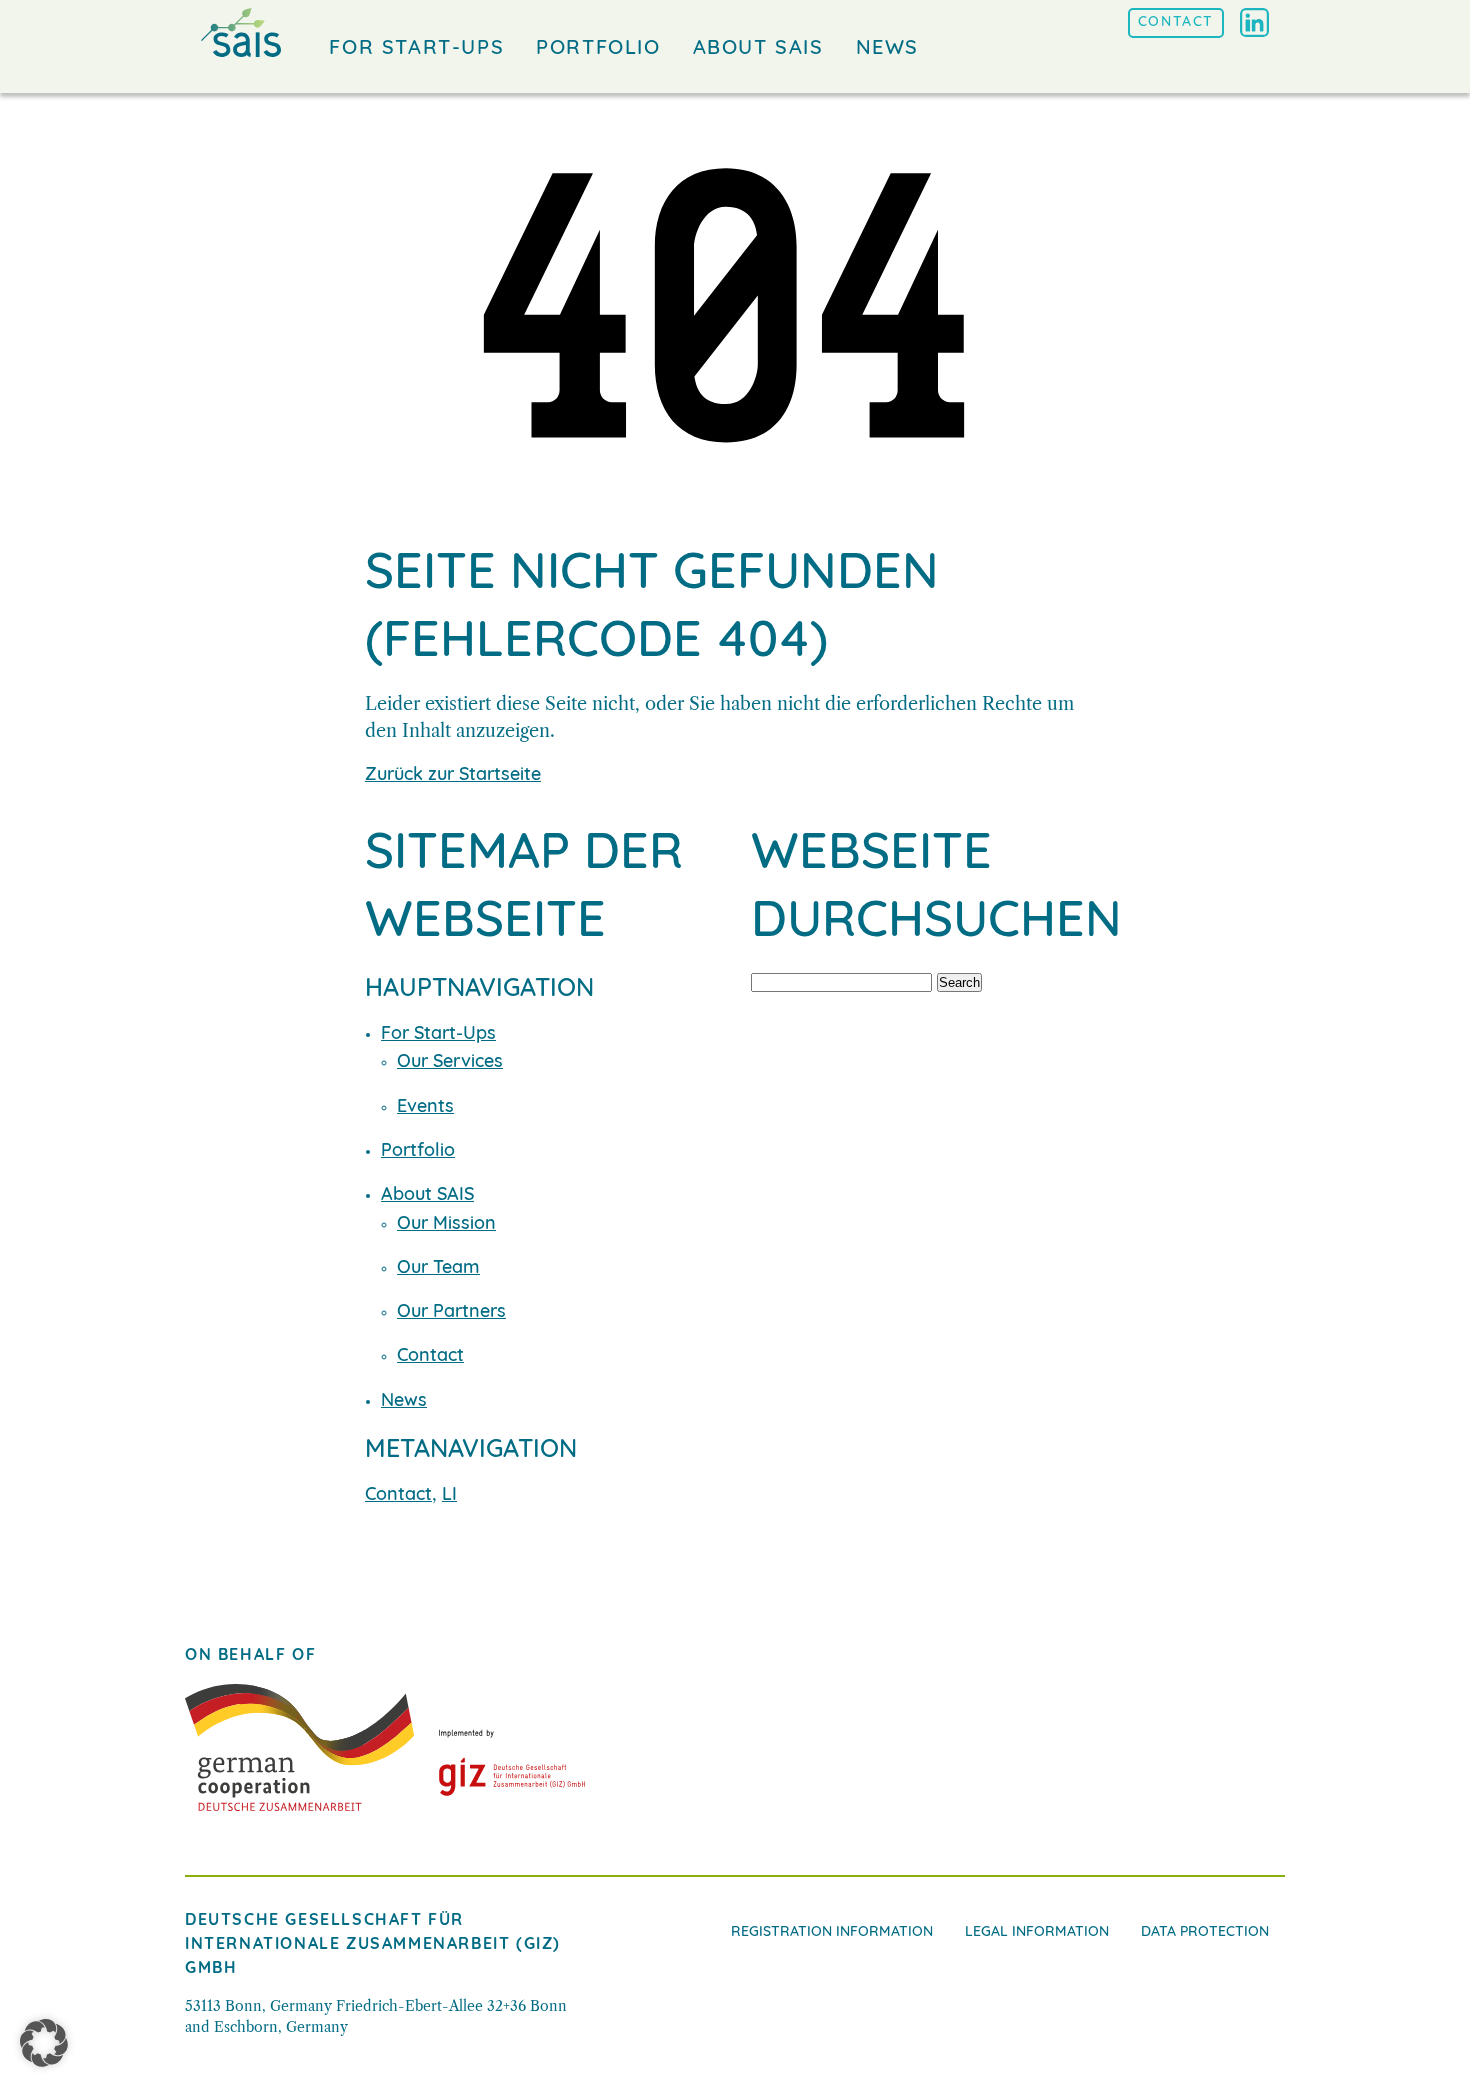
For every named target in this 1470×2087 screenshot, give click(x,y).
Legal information (1037, 1932)
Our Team (438, 1269)
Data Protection (1205, 1932)
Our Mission (446, 1225)
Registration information (832, 1932)
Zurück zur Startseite (453, 776)
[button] (44, 2043)
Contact (430, 1357)
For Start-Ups (438, 1035)
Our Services (450, 1063)
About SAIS (427, 1196)
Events (425, 1108)
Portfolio (418, 1152)
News (404, 1402)
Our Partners (451, 1313)
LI (449, 1496)
